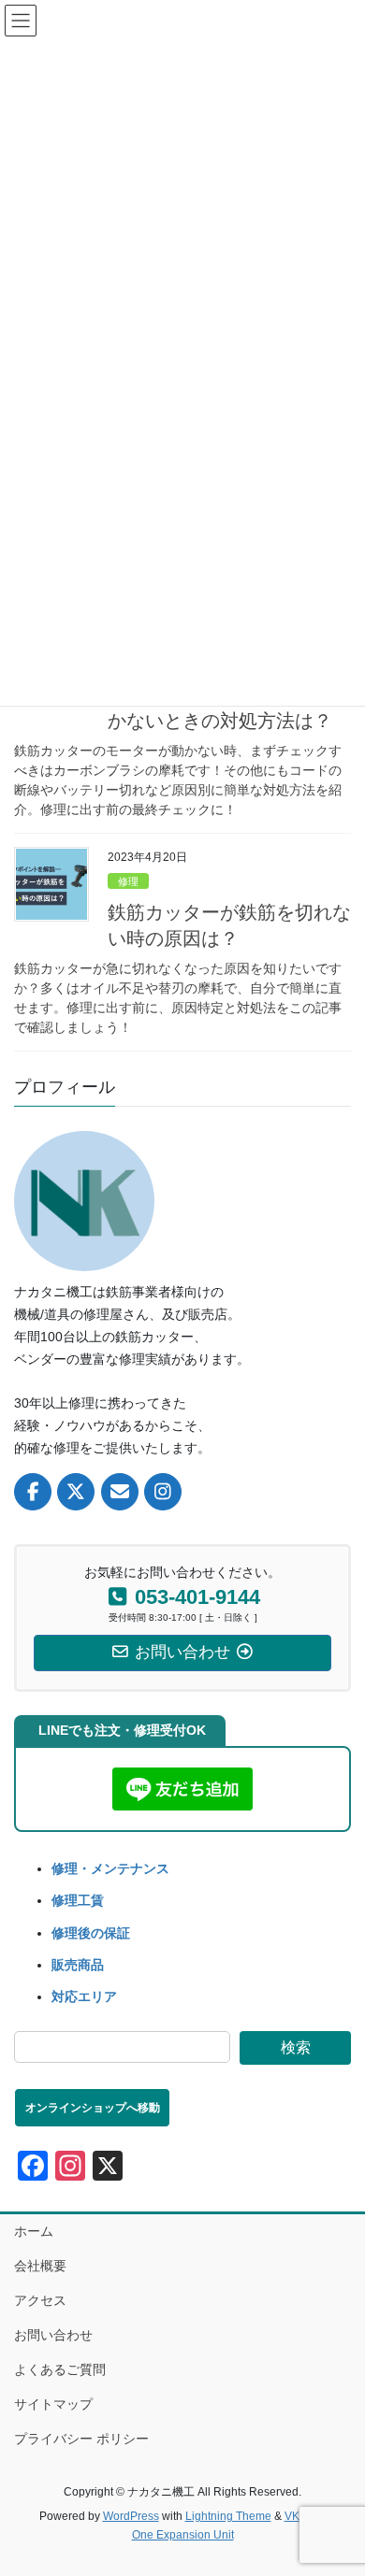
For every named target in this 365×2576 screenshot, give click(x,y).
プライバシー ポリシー (81, 2439)
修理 (128, 881)
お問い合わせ (53, 2335)
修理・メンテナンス (110, 1868)
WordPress (131, 2516)
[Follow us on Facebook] (33, 1492)
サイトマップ (53, 2404)
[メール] (120, 1492)
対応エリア (84, 1996)
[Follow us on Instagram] (163, 1492)
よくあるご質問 (60, 2369)
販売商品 (78, 1965)
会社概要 (40, 2266)
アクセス (40, 2300)
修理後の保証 (91, 1933)
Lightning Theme (228, 2516)
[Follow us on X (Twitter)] (76, 1492)
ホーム (34, 2231)
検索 (296, 2047)
